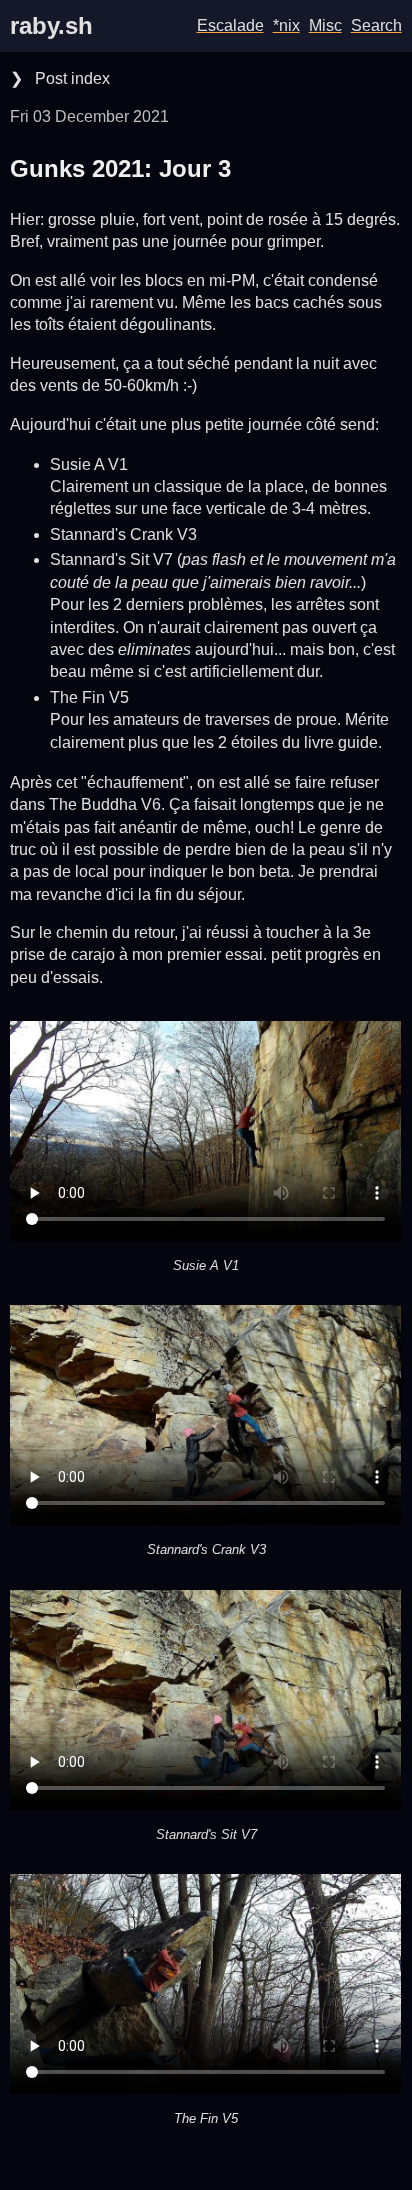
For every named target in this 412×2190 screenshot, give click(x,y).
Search (376, 25)
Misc (325, 25)
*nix (286, 25)
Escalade (230, 25)
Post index (70, 78)
